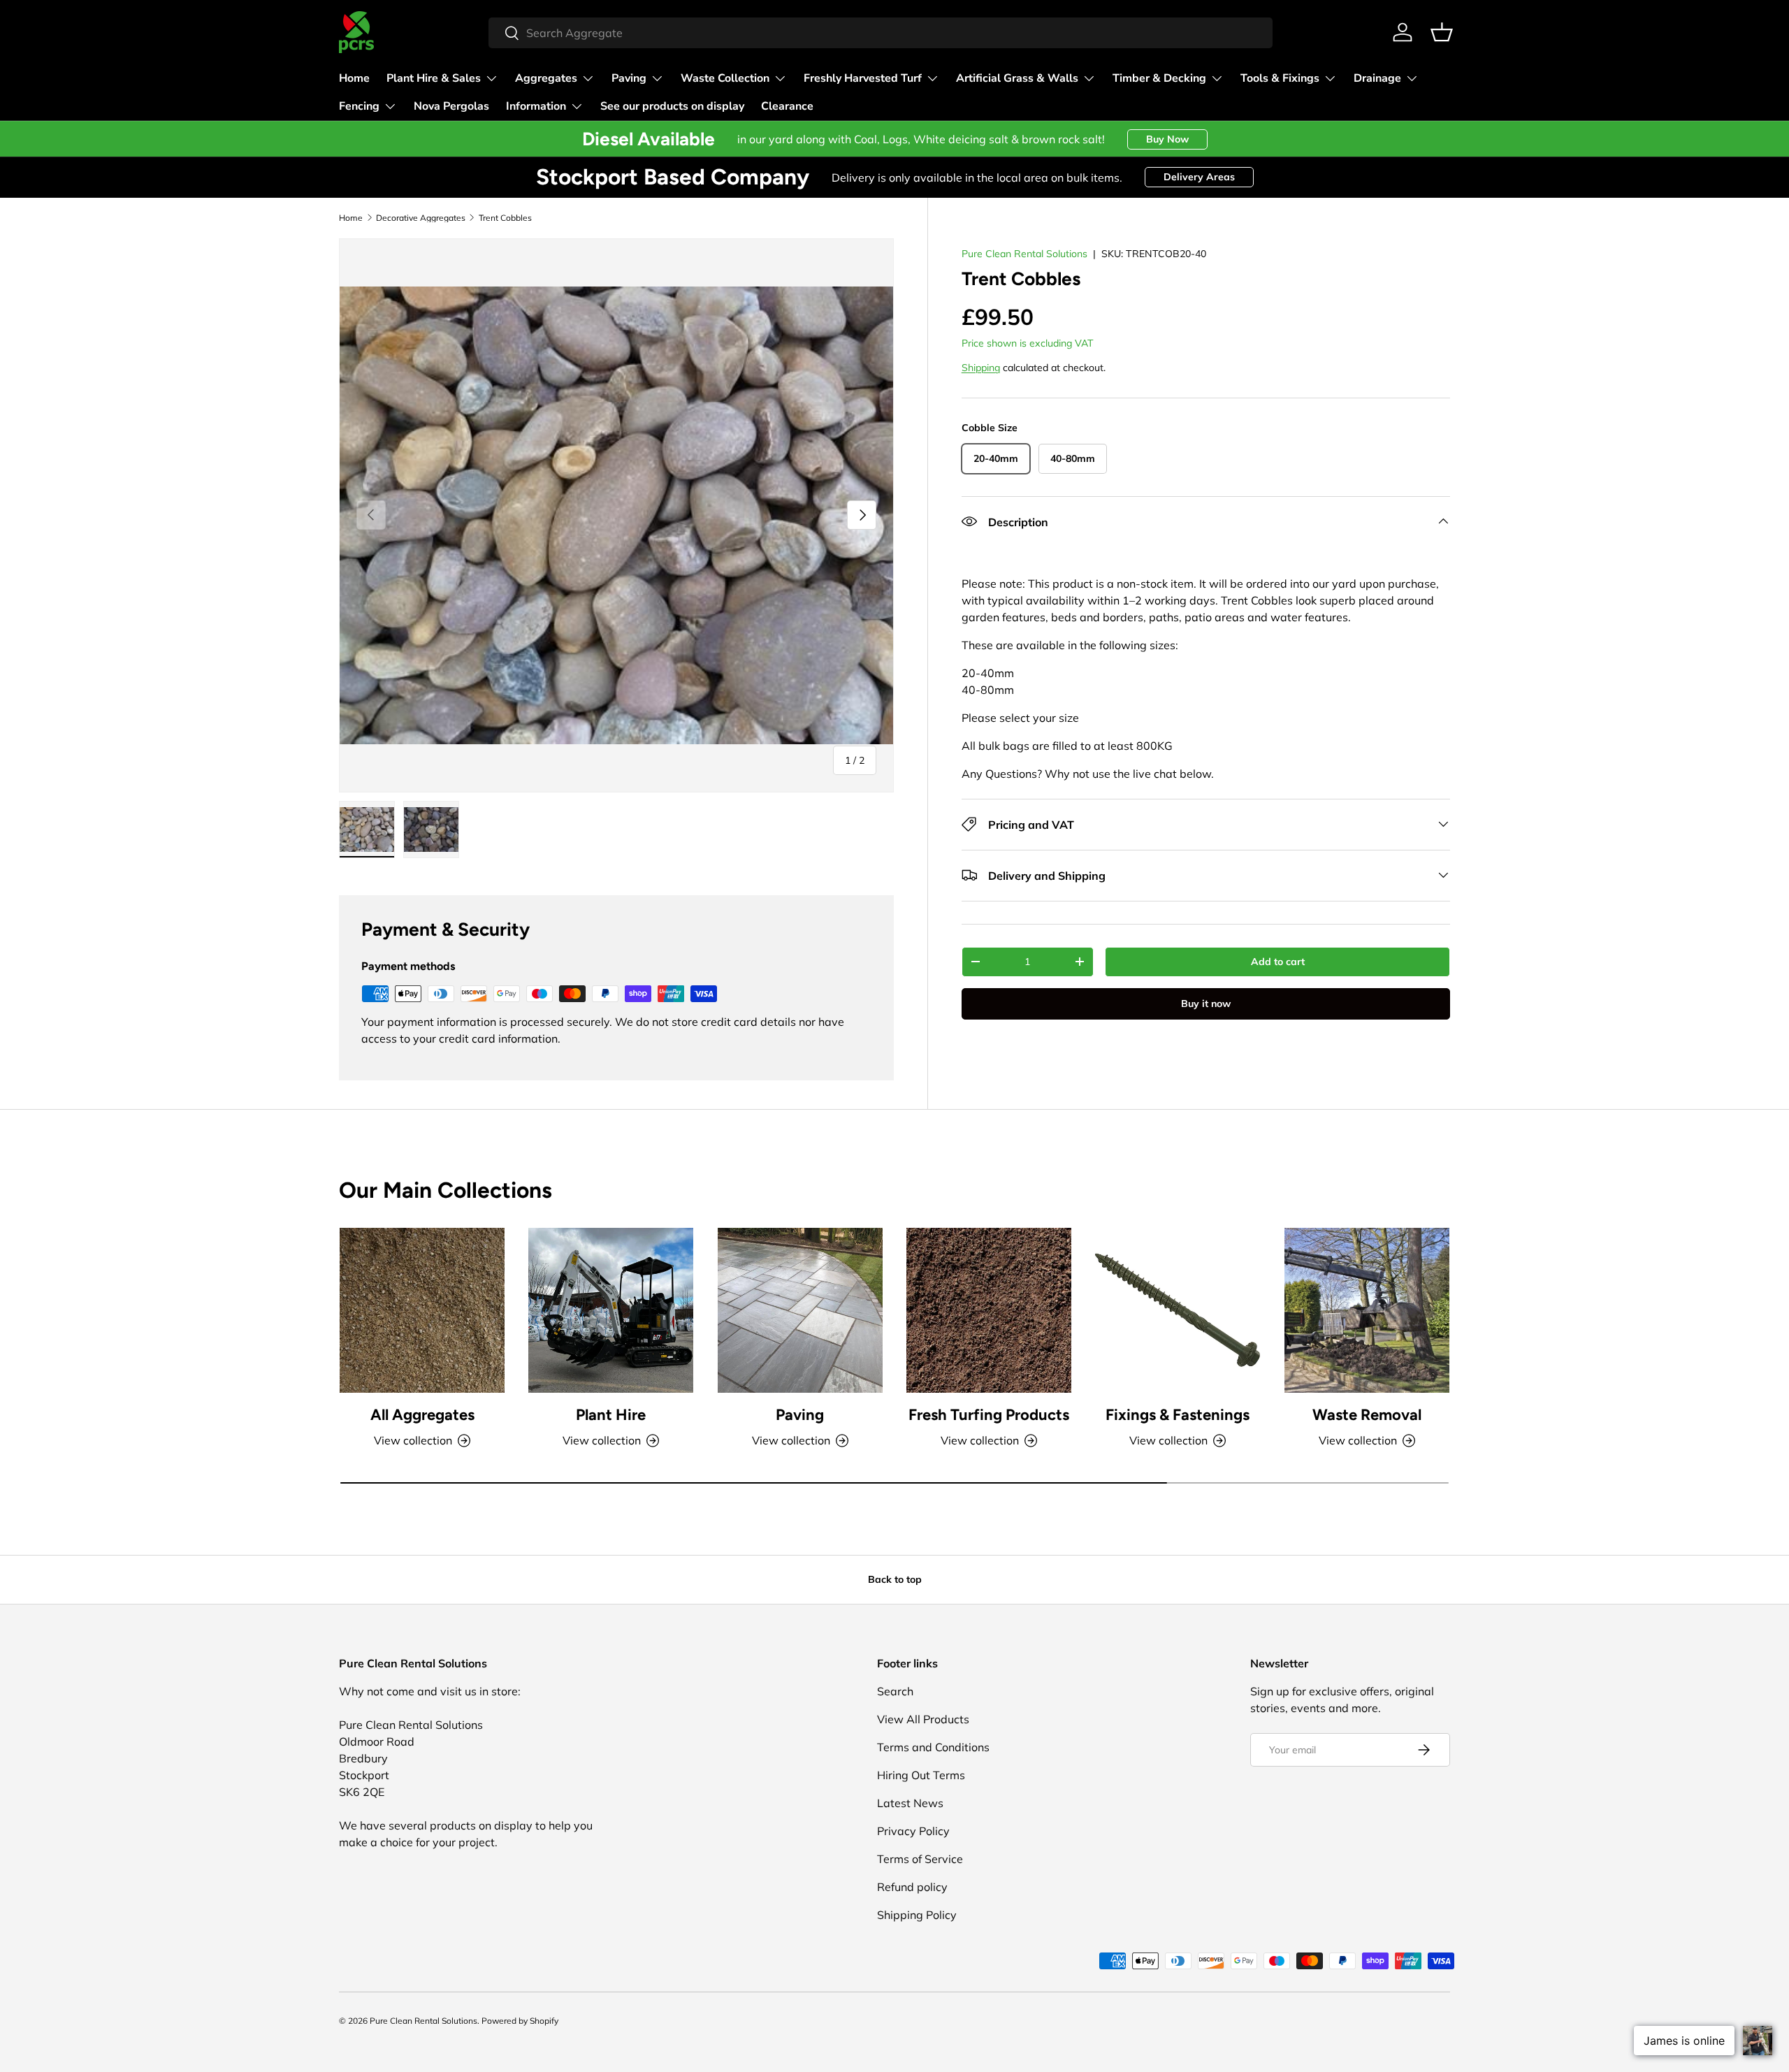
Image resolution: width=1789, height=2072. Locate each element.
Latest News (910, 1803)
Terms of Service (920, 1859)
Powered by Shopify (520, 2021)
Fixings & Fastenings (1178, 1415)
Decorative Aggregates (421, 218)
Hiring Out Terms (921, 1775)
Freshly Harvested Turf (863, 78)
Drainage (1377, 78)
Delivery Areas (1199, 177)
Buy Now (1167, 139)
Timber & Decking (1159, 78)
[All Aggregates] (422, 1310)
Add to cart (1278, 961)
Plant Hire (611, 1415)
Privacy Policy (913, 1831)
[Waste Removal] (1367, 1310)
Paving (629, 78)
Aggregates (546, 78)
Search (895, 1691)
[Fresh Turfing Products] (989, 1310)
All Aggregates (422, 1415)
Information (536, 106)
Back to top (895, 1579)
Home (354, 78)
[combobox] (881, 33)
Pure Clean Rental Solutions (1024, 254)
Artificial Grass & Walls (1017, 78)
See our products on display (672, 106)
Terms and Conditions (933, 1747)
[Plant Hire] (611, 1310)
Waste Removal (1367, 1415)
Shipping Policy (917, 1915)
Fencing (359, 106)
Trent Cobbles (505, 218)
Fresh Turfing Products (989, 1415)
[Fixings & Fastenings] (1178, 1310)
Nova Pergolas (451, 106)
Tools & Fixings (1280, 78)
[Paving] (800, 1310)
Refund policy (912, 1887)
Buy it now (1206, 1003)
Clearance (787, 106)
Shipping (981, 368)
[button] (1442, 32)
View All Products (923, 1719)
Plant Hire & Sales (434, 78)
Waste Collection (725, 78)
